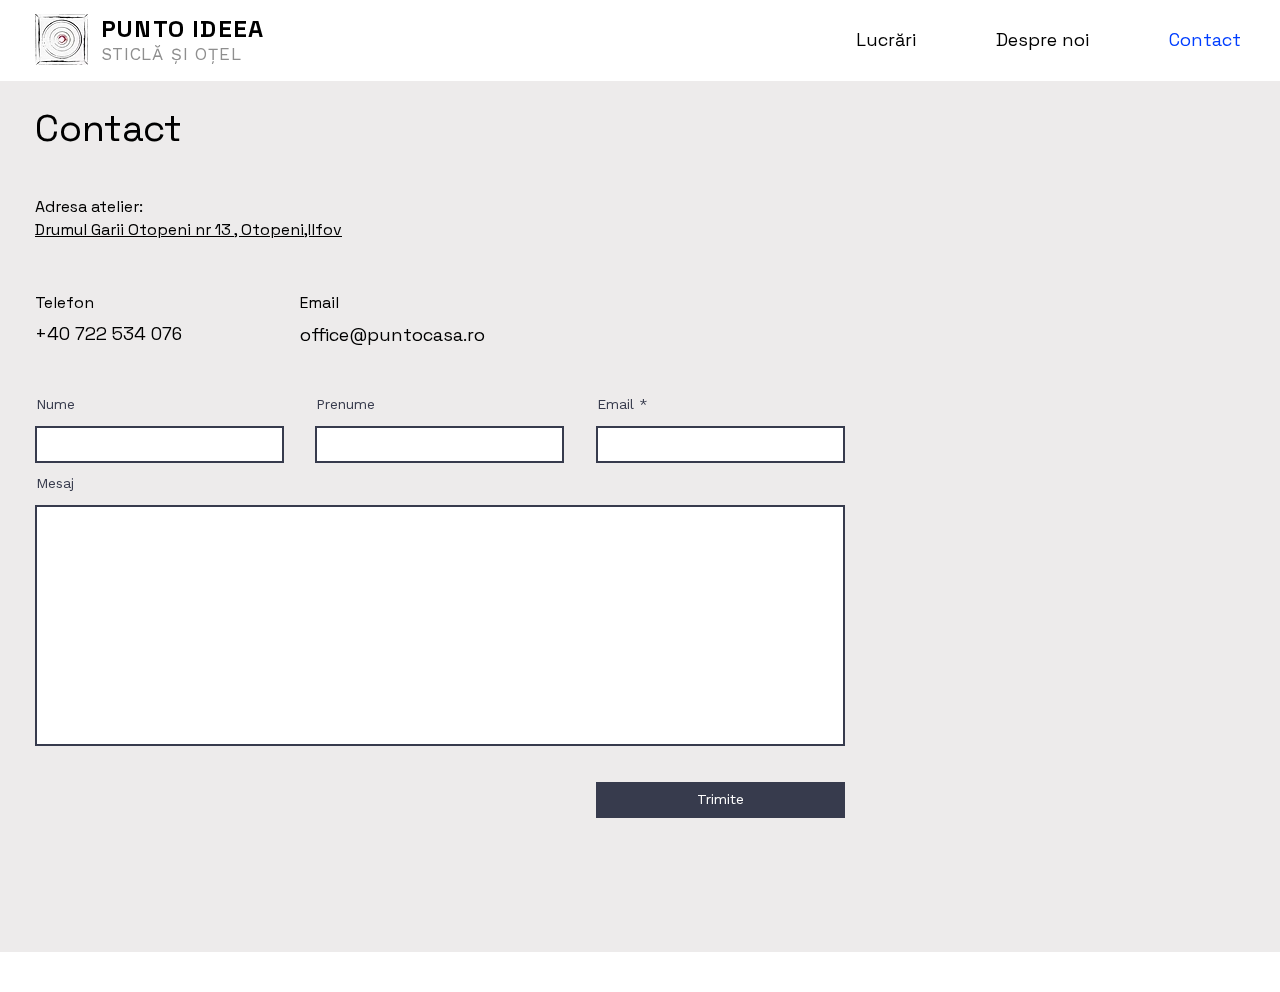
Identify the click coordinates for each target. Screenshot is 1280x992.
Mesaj (55, 483)
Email (615, 404)
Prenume (345, 404)
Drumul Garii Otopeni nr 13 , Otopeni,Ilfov (188, 229)
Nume (55, 404)
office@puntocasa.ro (392, 334)
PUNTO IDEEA (182, 28)
